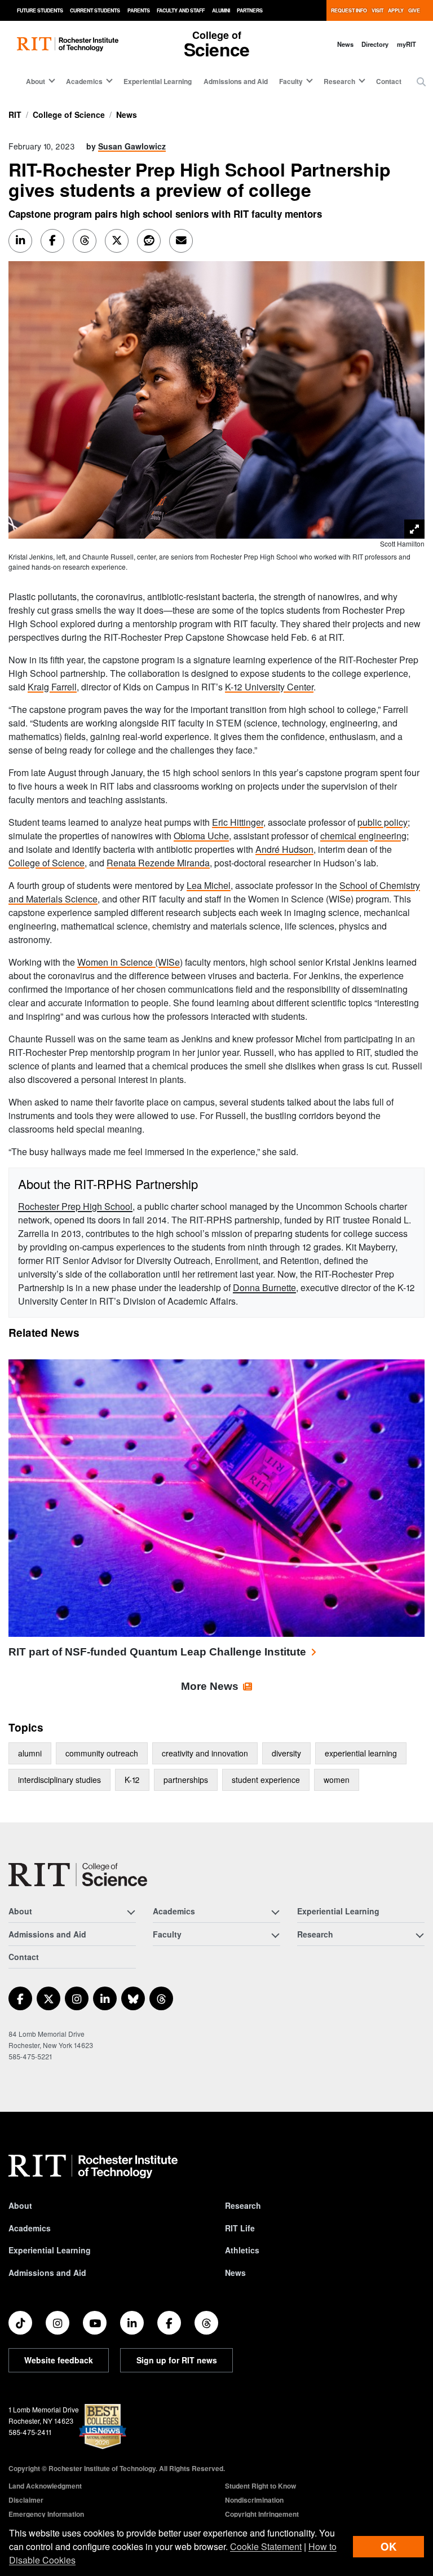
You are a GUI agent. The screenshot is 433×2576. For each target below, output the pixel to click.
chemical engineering (363, 836)
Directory (375, 44)
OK (388, 2546)
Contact (389, 81)
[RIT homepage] (68, 44)
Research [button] (339, 81)
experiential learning (361, 1753)
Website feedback (59, 2360)
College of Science (69, 115)
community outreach (102, 1753)
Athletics (242, 2250)
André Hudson (284, 849)
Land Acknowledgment (45, 2486)
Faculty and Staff (181, 10)
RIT (15, 115)
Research (243, 2205)
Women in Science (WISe (129, 962)
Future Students (40, 10)
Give (414, 10)
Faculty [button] (291, 81)
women (337, 1780)
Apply (396, 10)
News (345, 44)
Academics (30, 2228)
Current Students (95, 10)
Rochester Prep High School (75, 1206)
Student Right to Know (260, 2486)
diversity (286, 1753)
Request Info (349, 10)
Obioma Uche (201, 836)
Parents (139, 10)
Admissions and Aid (236, 81)
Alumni (221, 10)
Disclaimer (26, 2500)
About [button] (36, 81)
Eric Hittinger (238, 822)
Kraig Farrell (52, 687)
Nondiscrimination (254, 2500)
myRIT (407, 44)
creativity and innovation (205, 1753)
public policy (383, 822)
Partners (250, 10)
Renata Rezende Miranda (158, 863)
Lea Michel (209, 885)
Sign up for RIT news (177, 2360)
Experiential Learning (158, 81)
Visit (377, 10)
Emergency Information (46, 2514)
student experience (266, 1780)
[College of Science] (78, 1875)
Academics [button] (84, 81)
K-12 (132, 1780)
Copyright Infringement (262, 2514)
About (20, 2205)
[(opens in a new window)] (20, 1998)
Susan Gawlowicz (132, 146)
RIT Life (240, 2228)
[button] (421, 82)
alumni (30, 1753)
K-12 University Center (269, 687)
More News (210, 1686)
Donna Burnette (264, 1287)
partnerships (186, 1780)
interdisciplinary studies (59, 1780)
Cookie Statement (266, 2546)
